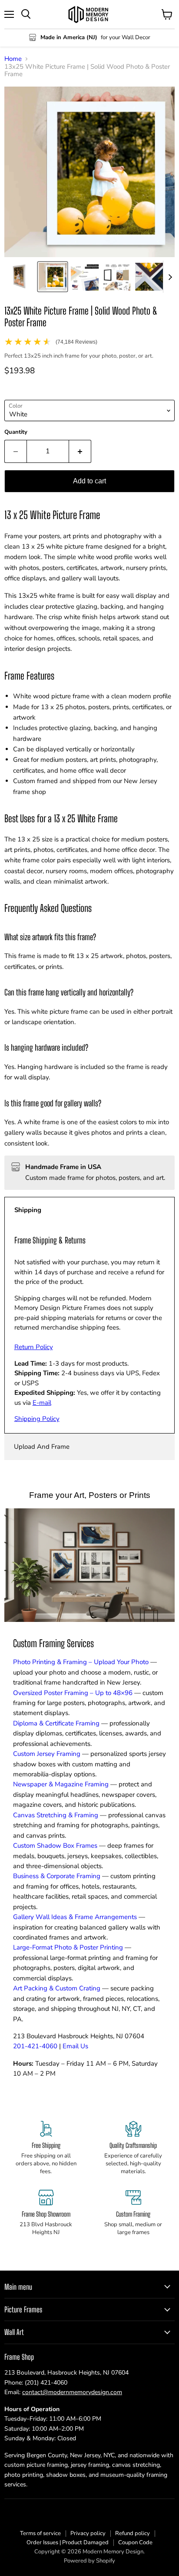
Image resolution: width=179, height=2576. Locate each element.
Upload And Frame (42, 1447)
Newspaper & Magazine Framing (61, 1784)
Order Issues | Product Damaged (68, 2543)
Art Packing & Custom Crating (57, 1988)
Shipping (28, 1210)
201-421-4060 (35, 2046)
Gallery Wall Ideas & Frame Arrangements (75, 1917)
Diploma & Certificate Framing (56, 1723)
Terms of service (40, 2533)
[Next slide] (170, 277)
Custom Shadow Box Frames (55, 1846)
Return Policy (34, 1347)
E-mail (42, 1403)
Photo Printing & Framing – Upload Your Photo (81, 1662)
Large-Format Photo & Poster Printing (68, 1947)
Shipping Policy (37, 1419)
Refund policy (133, 2533)
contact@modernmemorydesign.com (72, 2392)
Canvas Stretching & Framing (56, 1815)
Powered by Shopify (89, 2561)
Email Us (75, 2046)
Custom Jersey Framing (47, 1754)
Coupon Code (135, 2543)
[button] (20, 277)
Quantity (16, 432)
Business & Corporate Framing (57, 1876)
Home (13, 59)
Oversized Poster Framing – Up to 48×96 (73, 1693)
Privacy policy (88, 2533)
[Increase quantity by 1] (80, 451)
